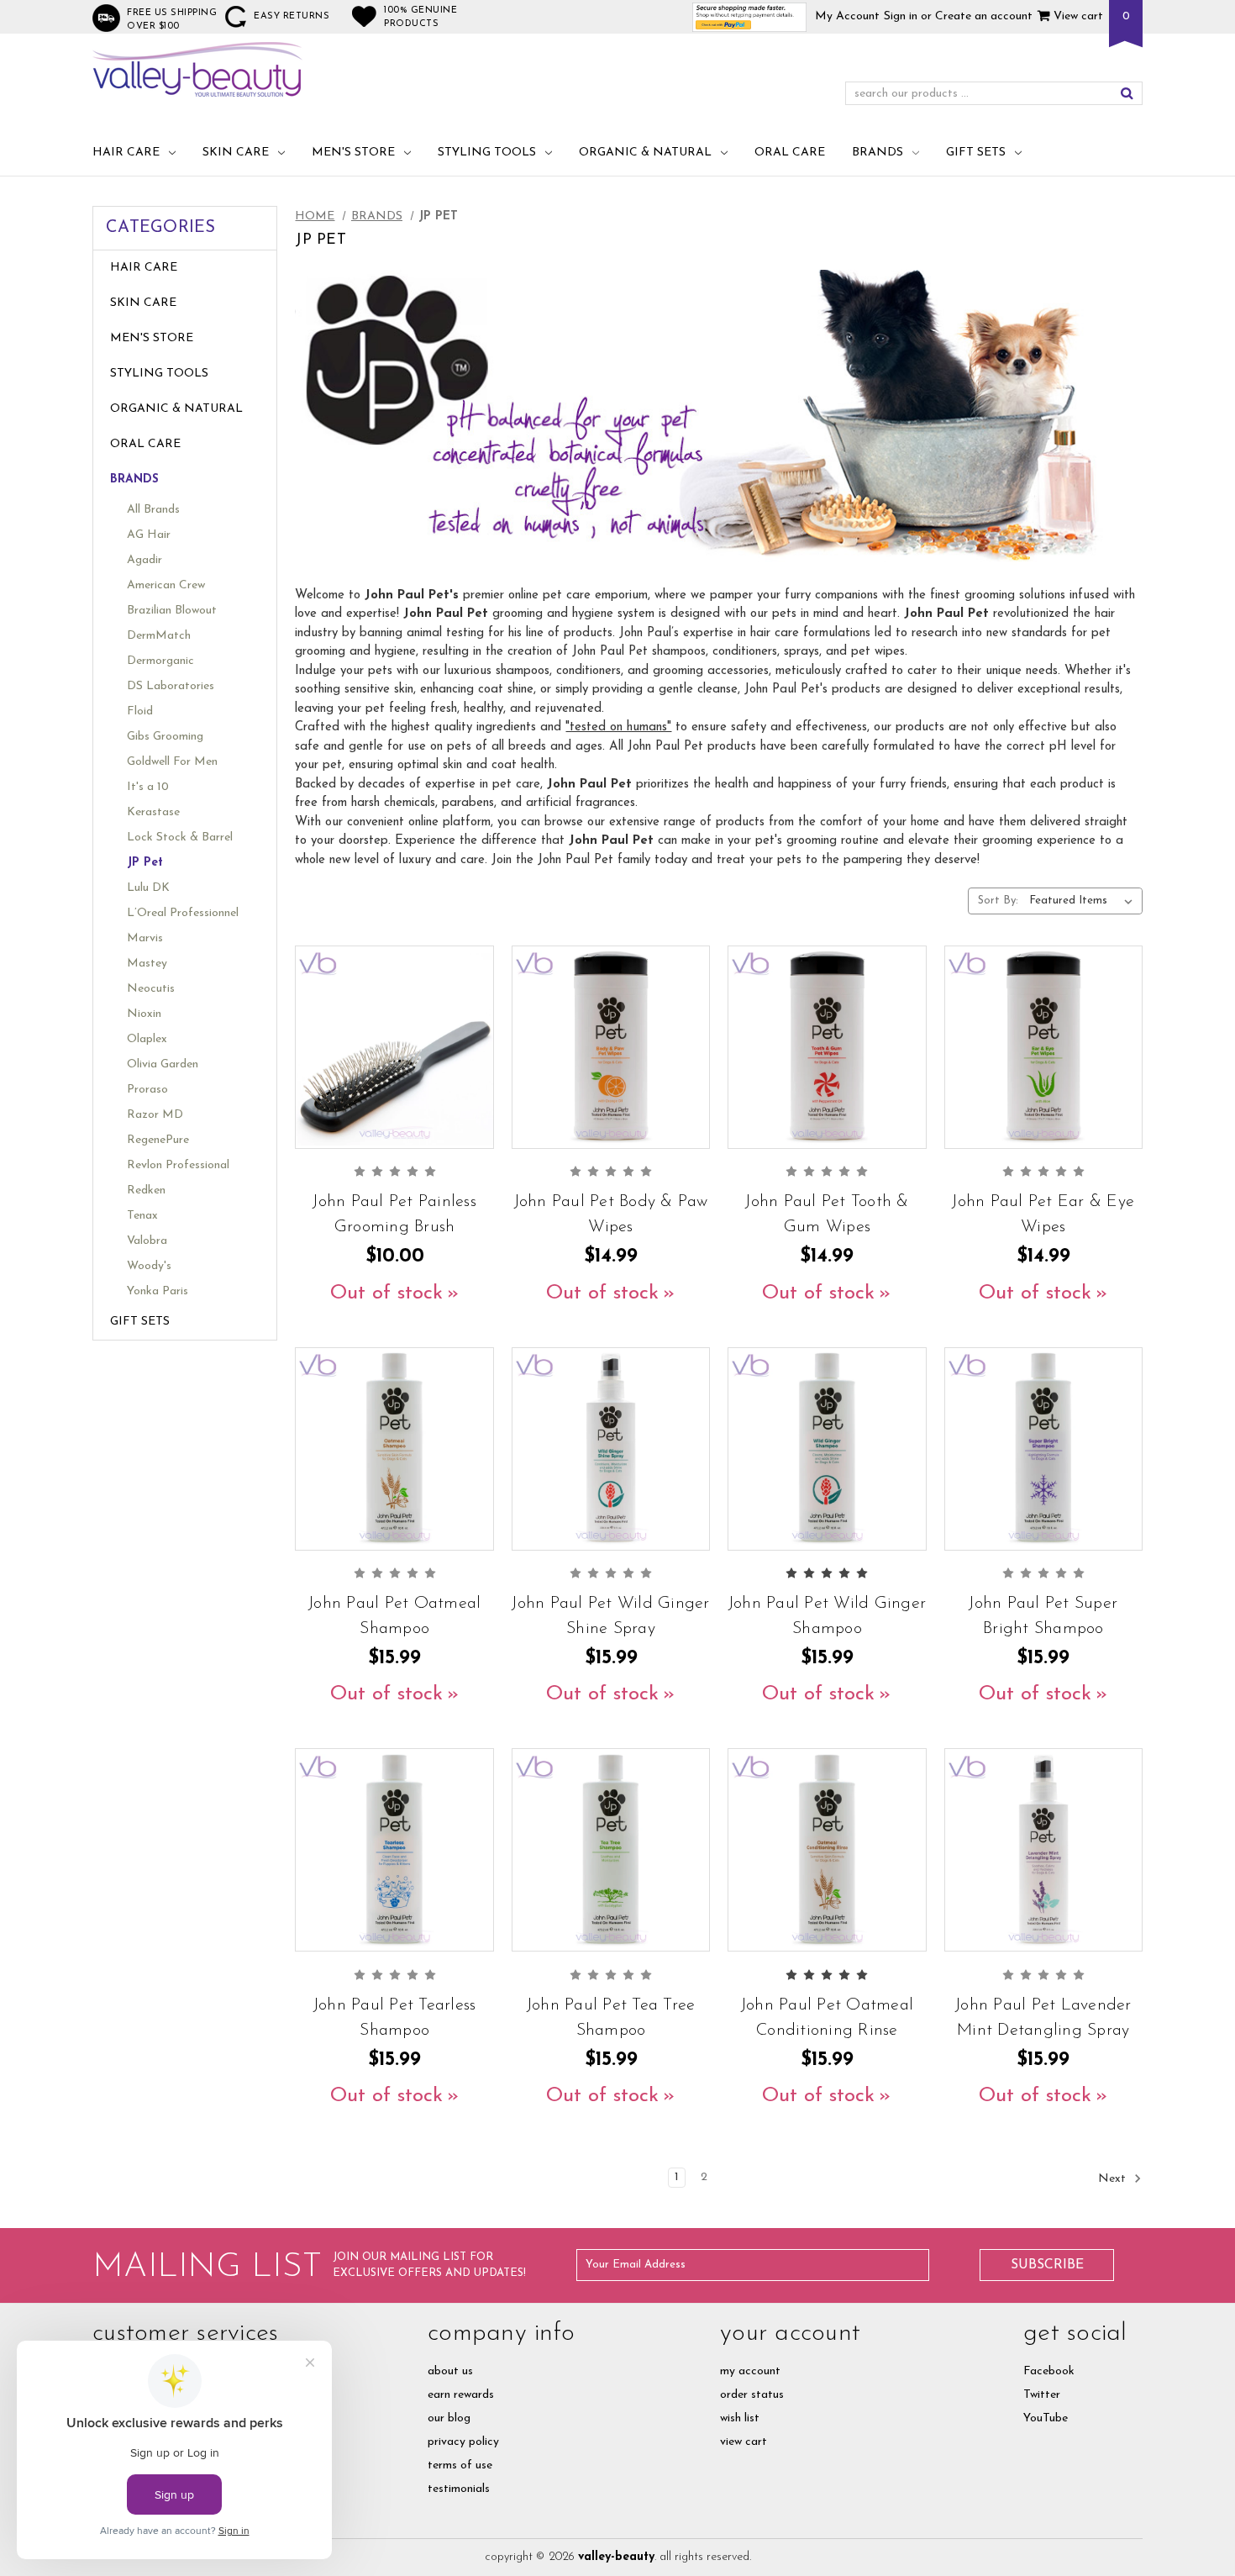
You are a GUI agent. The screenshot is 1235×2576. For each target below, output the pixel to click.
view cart (744, 2442)
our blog (449, 2418)
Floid (140, 711)
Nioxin (144, 1014)
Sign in (901, 16)
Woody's (149, 1266)
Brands (878, 153)
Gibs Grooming (165, 737)
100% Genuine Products (420, 17)
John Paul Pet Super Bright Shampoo (1043, 1616)
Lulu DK (148, 888)
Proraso (147, 1090)
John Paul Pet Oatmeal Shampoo (394, 1616)
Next (1114, 2179)
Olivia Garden (163, 1064)
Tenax (142, 1216)
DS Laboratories (171, 686)
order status (752, 2395)
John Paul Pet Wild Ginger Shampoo (827, 1616)
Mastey (147, 964)
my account (750, 2371)
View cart (1077, 16)
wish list (740, 2418)
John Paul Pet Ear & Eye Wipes (1043, 1214)
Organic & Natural (645, 153)
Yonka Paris (158, 1291)
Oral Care (790, 153)
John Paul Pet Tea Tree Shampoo (611, 2018)
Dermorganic (160, 661)
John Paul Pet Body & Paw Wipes (611, 1214)
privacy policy (463, 2442)
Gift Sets (976, 153)
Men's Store (353, 153)
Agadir (145, 560)
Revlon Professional (178, 1165)
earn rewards (461, 2395)
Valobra (147, 1241)
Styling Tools (487, 153)
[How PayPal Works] (750, 16)
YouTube (1046, 2418)
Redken (146, 1191)
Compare (389, 1069)
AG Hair (149, 535)
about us (450, 2371)
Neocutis (151, 989)
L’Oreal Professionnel (183, 913)
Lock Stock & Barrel (180, 838)
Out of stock (386, 1293)
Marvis (145, 938)
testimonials (459, 2489)
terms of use (460, 2465)
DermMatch (159, 636)
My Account (847, 16)
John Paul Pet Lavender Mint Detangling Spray (1043, 2018)
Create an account (984, 16)
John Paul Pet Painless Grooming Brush (394, 1214)
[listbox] (1084, 901)
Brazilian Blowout (172, 611)
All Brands (153, 510)
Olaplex (147, 1039)
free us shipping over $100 (172, 20)
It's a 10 (148, 787)
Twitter (1042, 2395)
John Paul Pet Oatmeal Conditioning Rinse (827, 2018)
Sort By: (998, 901)
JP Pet (145, 863)
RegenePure (158, 1140)
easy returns (292, 16)
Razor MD (155, 1115)
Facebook (1049, 2371)
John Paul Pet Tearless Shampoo (395, 2018)
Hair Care (126, 153)
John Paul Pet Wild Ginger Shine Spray (610, 1616)
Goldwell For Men (172, 762)
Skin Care (236, 153)
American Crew (166, 585)
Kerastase (153, 812)
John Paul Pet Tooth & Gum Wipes (827, 1214)
